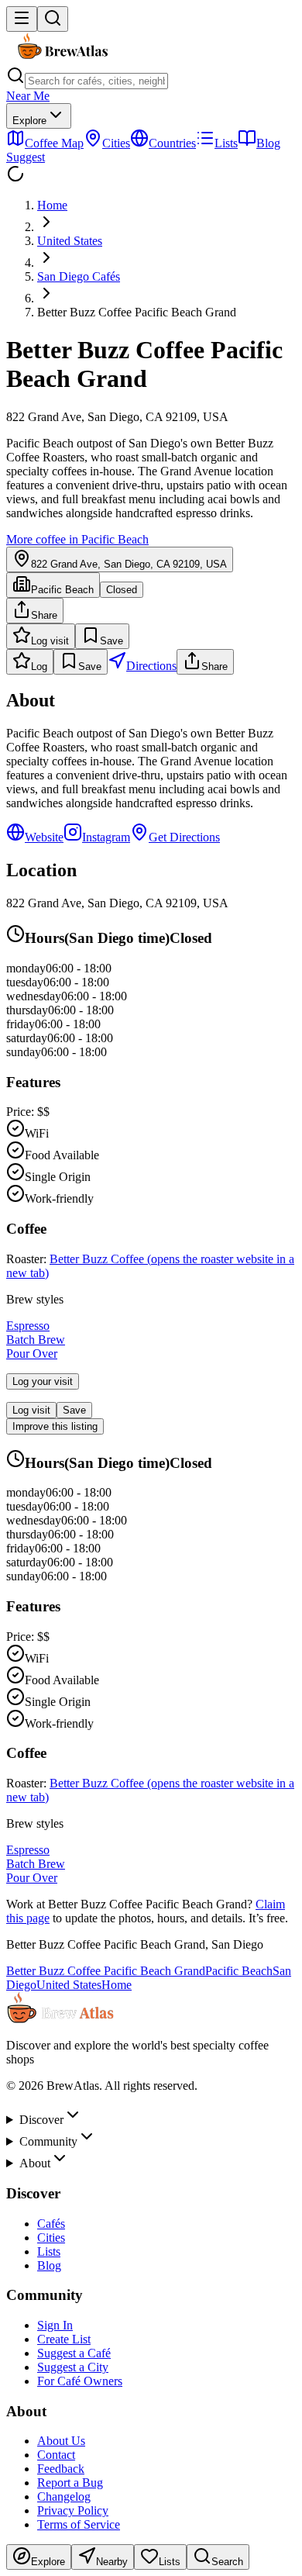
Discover (41, 2120)
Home (52, 205)
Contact (56, 2455)
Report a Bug (70, 2483)
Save (112, 641)
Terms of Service (79, 2524)
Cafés (51, 2224)
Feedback (61, 2469)
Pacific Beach (239, 1971)
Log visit (50, 641)
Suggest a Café (74, 2353)
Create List (64, 2339)
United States (70, 241)
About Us (61, 2441)
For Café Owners (80, 2381)
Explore (29, 121)
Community (48, 2141)
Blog (49, 2265)
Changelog (64, 2497)
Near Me (28, 96)
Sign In (55, 2325)
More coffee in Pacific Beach (77, 539)
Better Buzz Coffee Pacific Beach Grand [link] (137, 312)
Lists (49, 2251)
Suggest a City (73, 2367)
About (35, 2163)
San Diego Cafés (79, 276)
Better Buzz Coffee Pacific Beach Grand (106, 1971)
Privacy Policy (73, 2510)
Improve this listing (55, 1426)
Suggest (26, 157)
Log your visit (43, 1381)
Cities (51, 2238)
